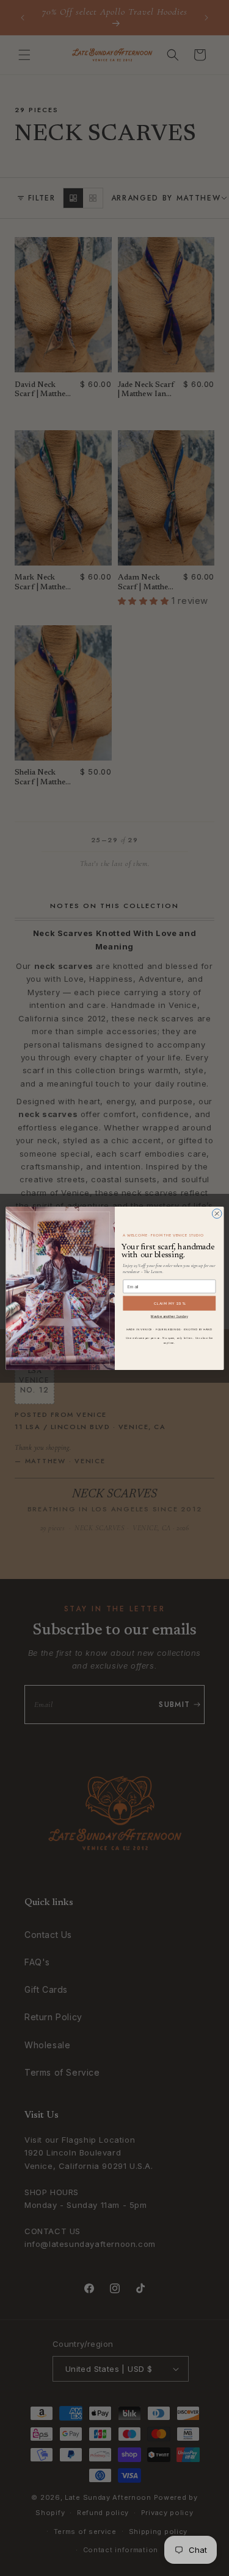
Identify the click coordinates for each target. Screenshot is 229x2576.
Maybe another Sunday (169, 1316)
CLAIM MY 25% (169, 1303)
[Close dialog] (217, 1213)
